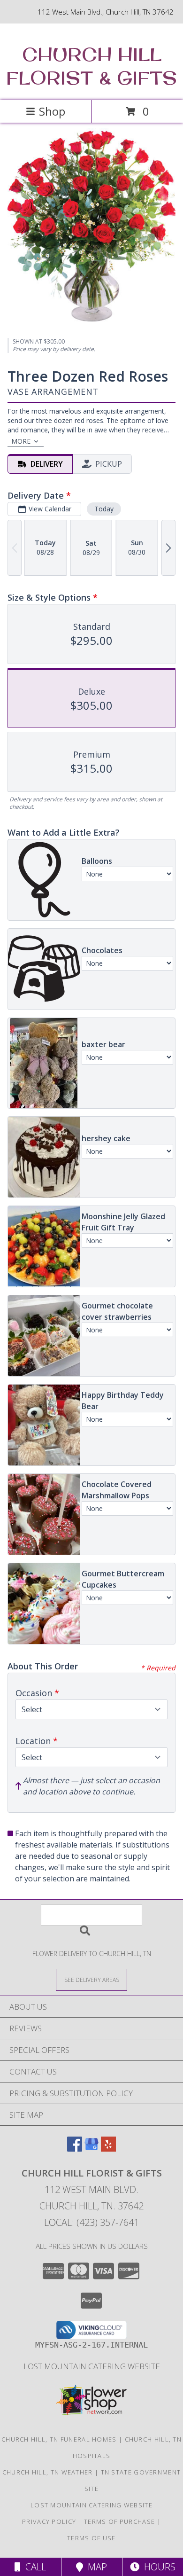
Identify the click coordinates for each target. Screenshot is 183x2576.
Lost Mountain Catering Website (92, 2366)
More (21, 441)
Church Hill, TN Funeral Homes (59, 2439)
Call (33, 2567)
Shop (52, 111)
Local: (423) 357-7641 (91, 2222)
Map (95, 2567)
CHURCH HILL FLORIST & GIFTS (91, 66)
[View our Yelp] (108, 2149)
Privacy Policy (49, 2521)
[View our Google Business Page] (91, 2149)
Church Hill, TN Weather (48, 2472)
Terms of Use (91, 2538)
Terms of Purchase (119, 2521)
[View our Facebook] (75, 2149)
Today (104, 509)
